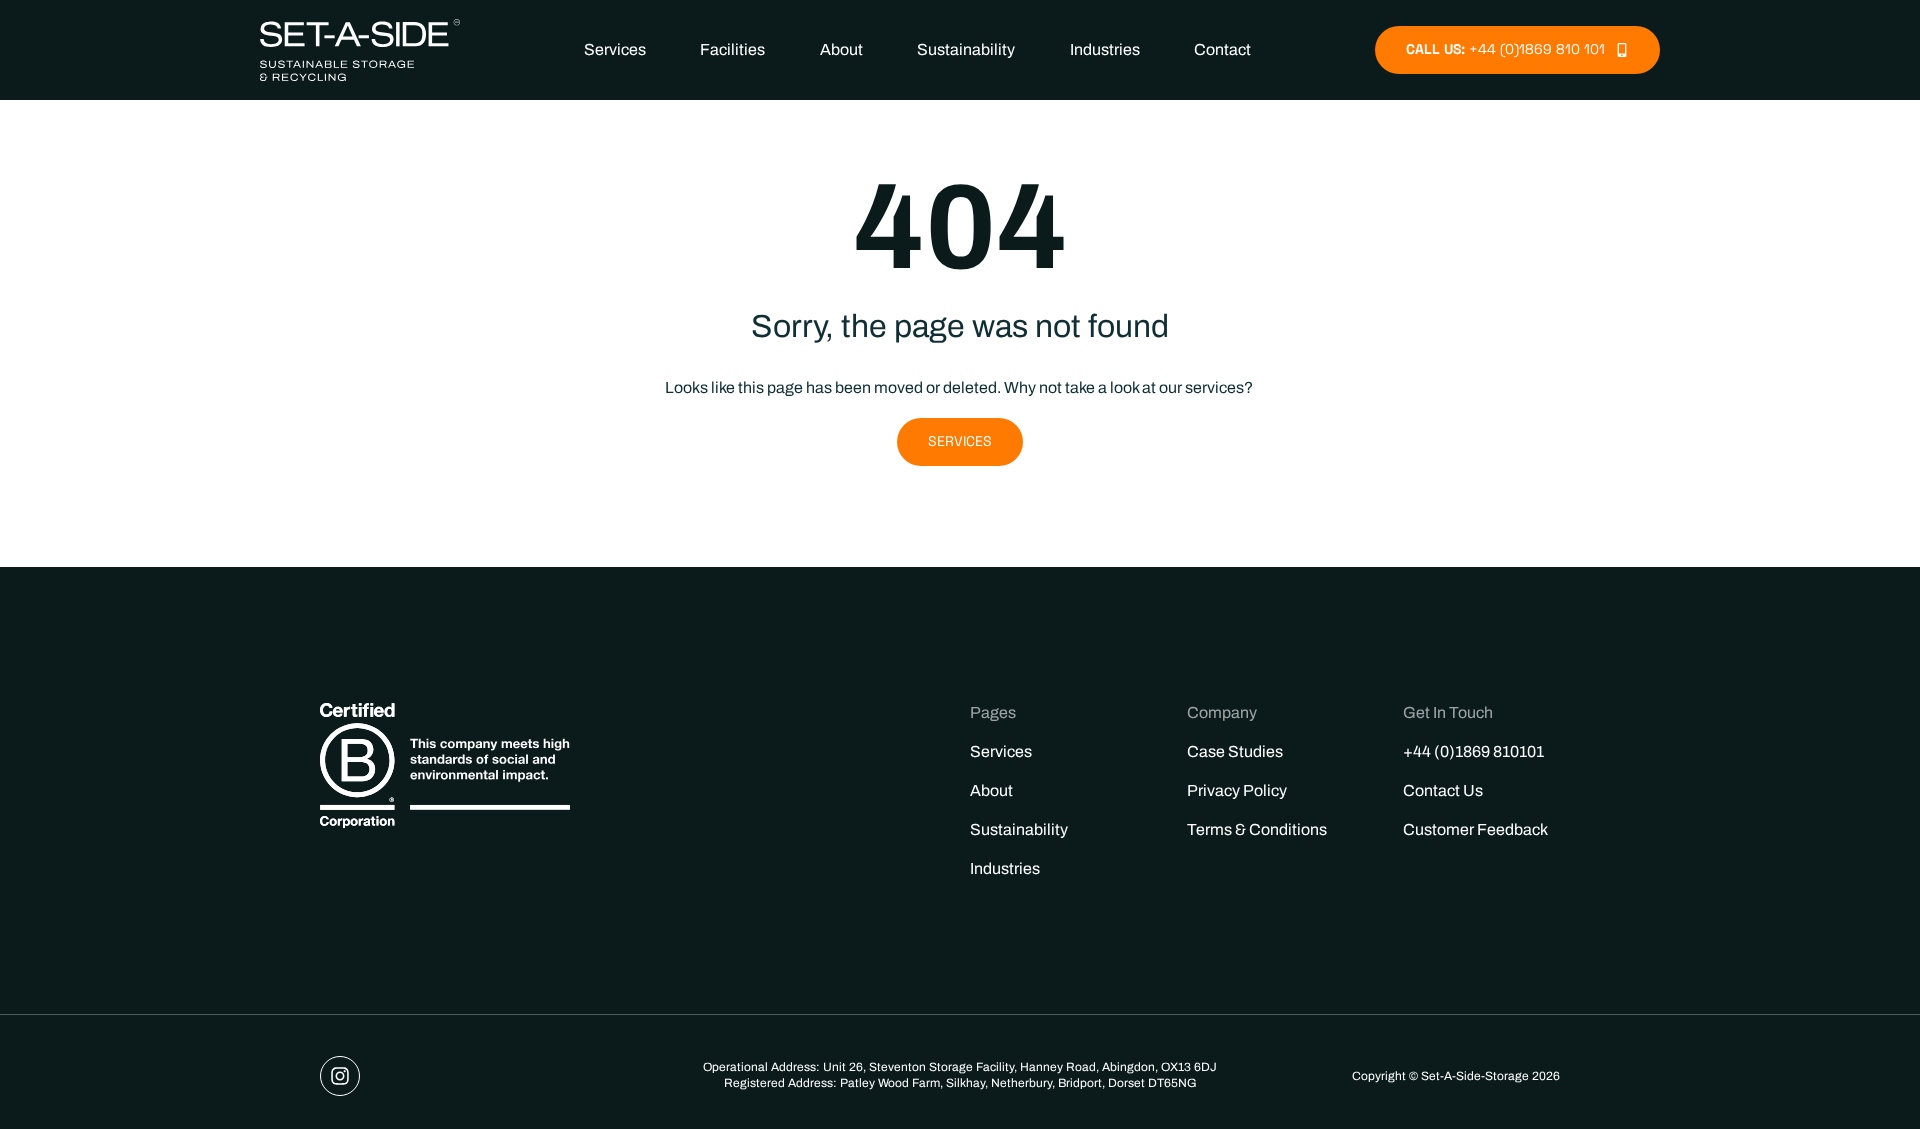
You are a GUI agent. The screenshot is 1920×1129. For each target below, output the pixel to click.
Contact (1222, 49)
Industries (1105, 49)
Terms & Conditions (1257, 829)
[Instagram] (340, 1076)
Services (615, 49)
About (841, 49)
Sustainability (966, 49)
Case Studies (1235, 751)
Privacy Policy (1237, 790)
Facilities (732, 49)
